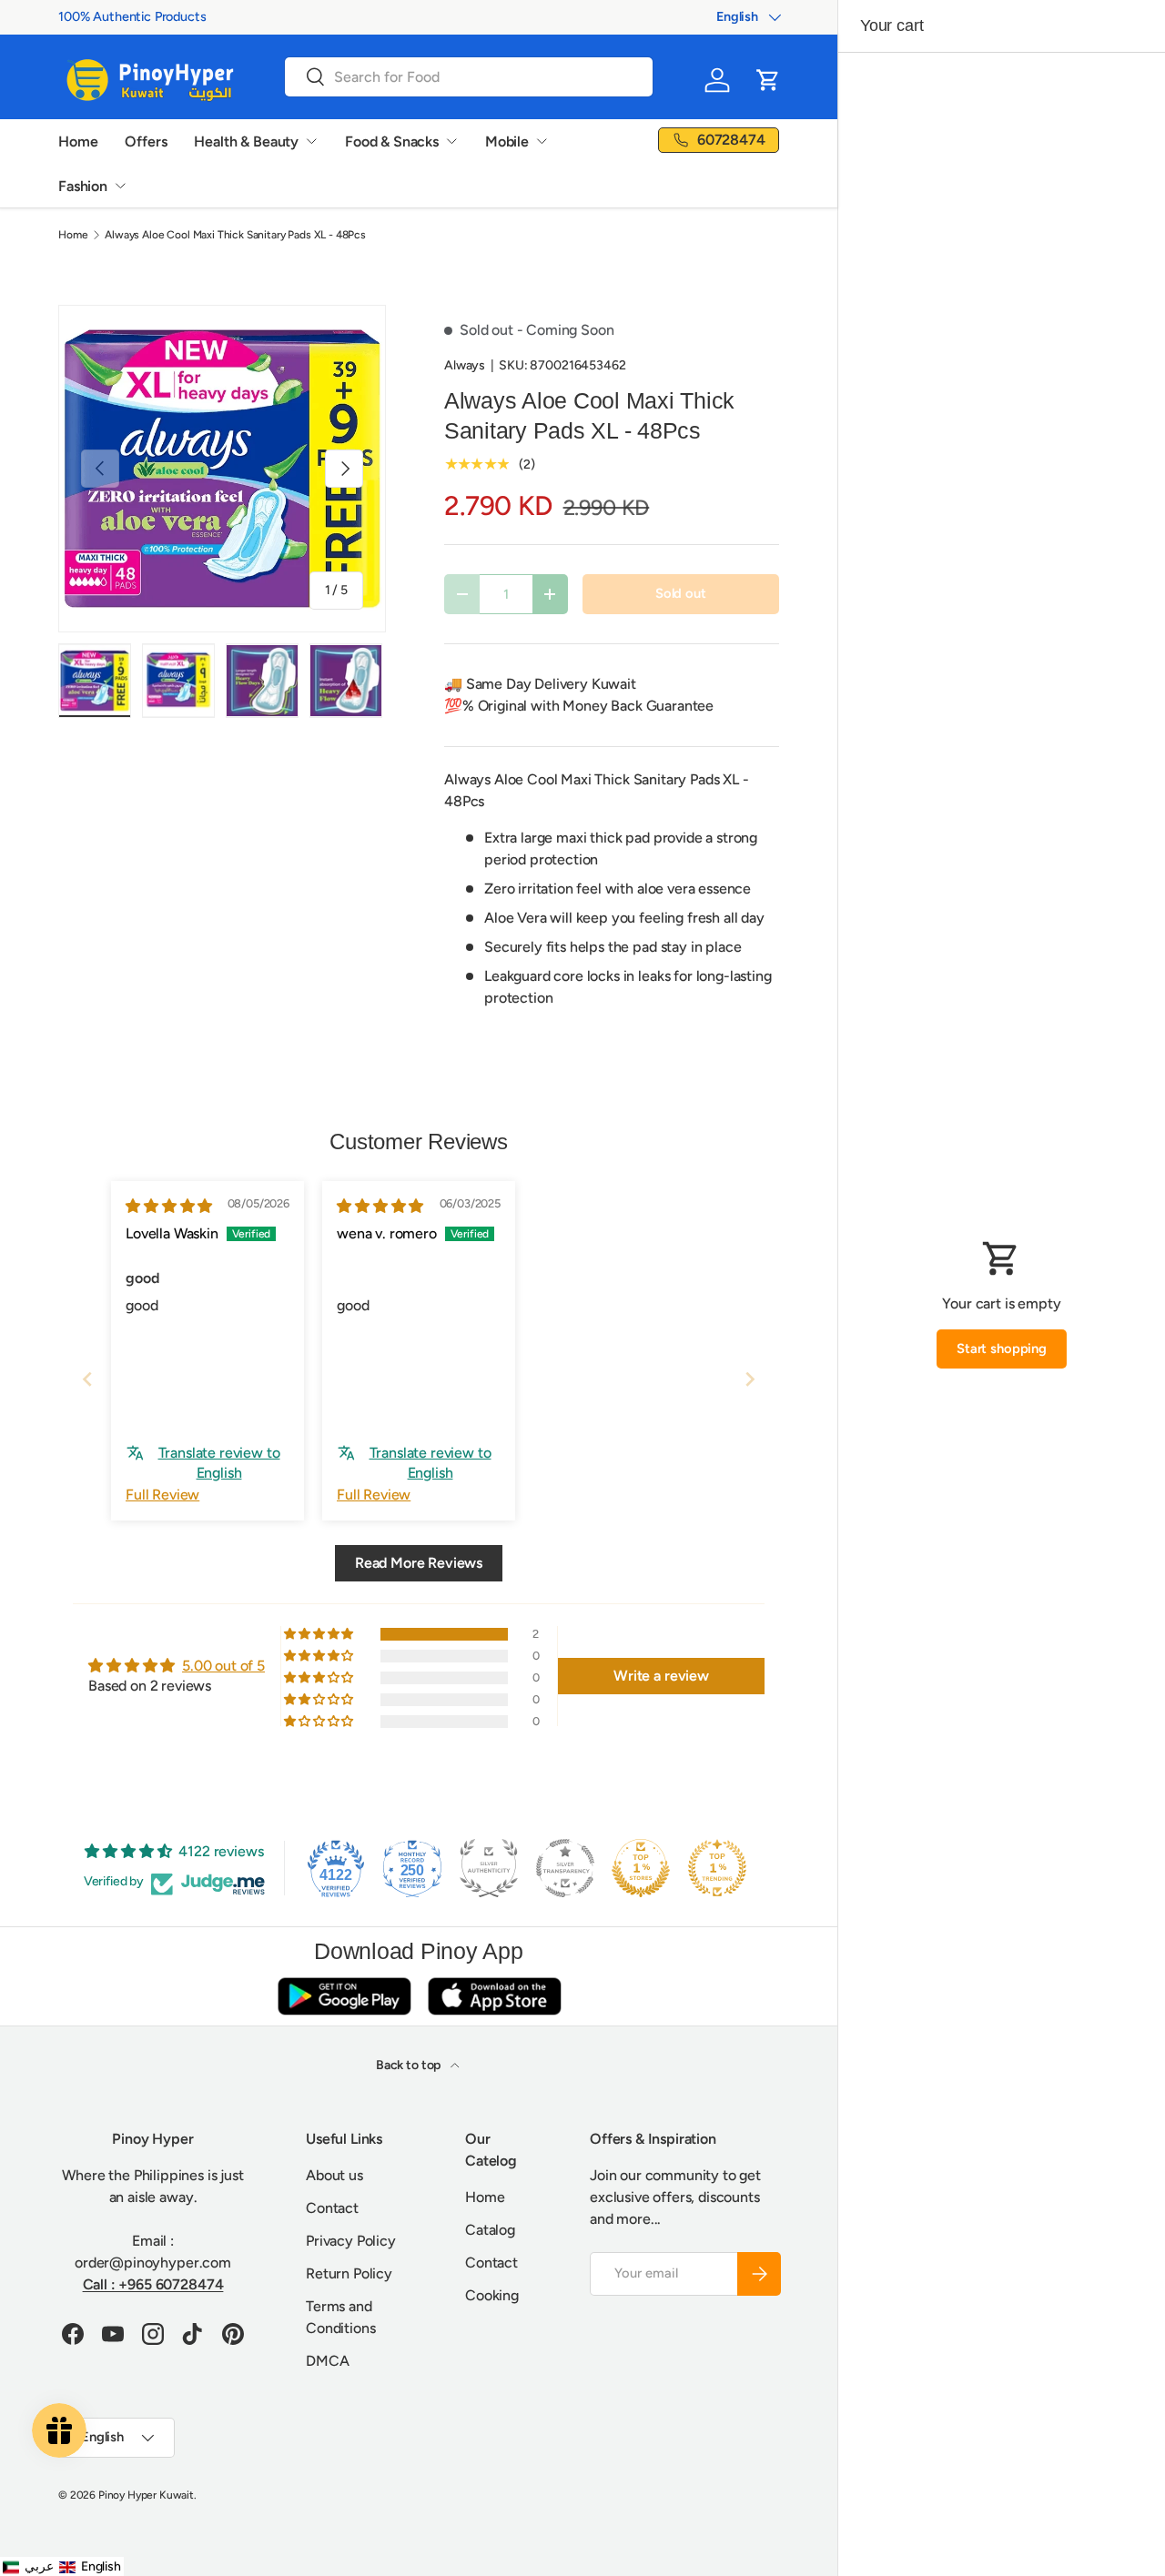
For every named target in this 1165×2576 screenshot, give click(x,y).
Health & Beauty (246, 141)
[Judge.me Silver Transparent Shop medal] (565, 1868)
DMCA (327, 2361)
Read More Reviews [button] (419, 1563)
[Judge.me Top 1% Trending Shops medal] (717, 1868)
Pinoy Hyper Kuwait (146, 2495)
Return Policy (349, 2273)
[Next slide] (750, 1379)
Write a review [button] (661, 1676)
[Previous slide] (87, 1379)
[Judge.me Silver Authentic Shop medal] (489, 1868)
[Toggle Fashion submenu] (120, 186)
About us (334, 2175)
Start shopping (1002, 1349)
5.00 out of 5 (223, 1666)
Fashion (83, 186)
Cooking (492, 2295)
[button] (768, 80)
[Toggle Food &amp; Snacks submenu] (451, 141)
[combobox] (469, 77)
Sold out (681, 593)
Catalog (490, 2230)
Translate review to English (219, 1463)
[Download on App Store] (494, 1996)
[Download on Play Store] (344, 1996)
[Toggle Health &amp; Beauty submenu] (311, 141)
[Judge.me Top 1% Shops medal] (641, 1868)
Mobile (507, 141)
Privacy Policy (351, 2241)
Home (78, 141)
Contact (332, 2208)
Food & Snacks (392, 141)
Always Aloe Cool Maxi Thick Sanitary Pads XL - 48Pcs (235, 235)
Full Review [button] (162, 1495)
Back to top (410, 2065)
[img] (169, 1206)
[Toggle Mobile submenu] (542, 141)
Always (465, 365)
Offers (146, 141)
